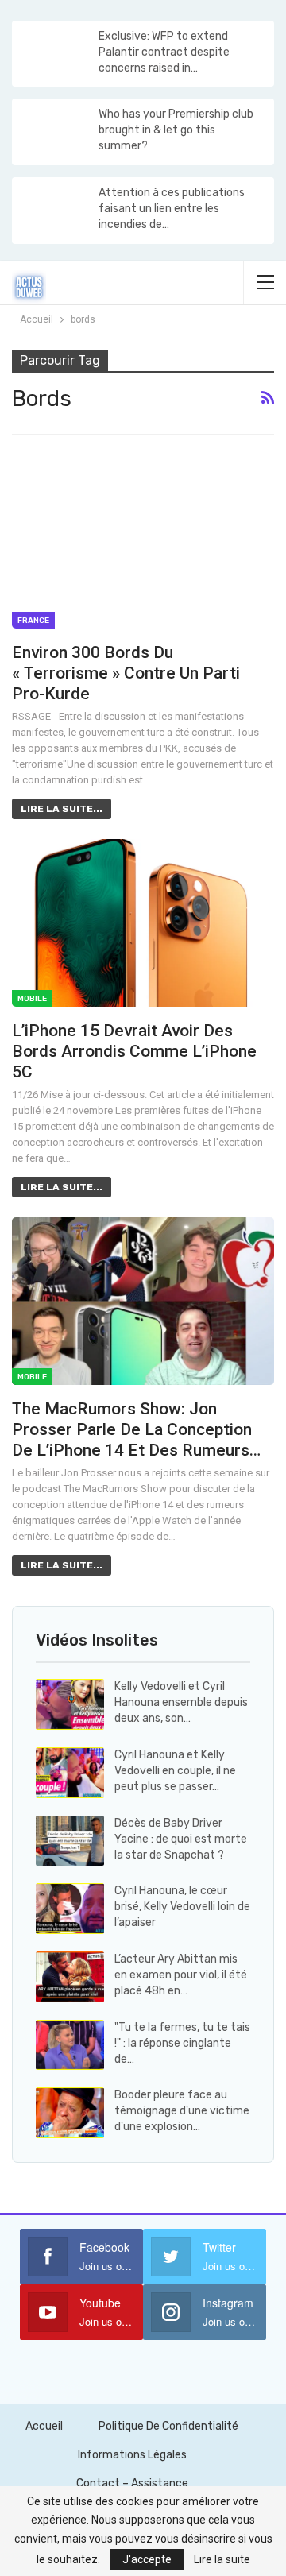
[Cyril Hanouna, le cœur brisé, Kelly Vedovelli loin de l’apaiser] (70, 1909)
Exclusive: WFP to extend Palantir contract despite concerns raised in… (164, 52)
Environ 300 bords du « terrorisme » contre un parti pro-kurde (126, 673)
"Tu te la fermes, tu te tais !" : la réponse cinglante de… (182, 2043)
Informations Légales (132, 2455)
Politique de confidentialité (168, 2426)
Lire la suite (222, 2559)
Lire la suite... (62, 809)
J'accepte (147, 2559)
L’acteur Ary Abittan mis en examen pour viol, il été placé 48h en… (181, 1975)
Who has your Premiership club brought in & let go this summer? (176, 130)
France (33, 621)
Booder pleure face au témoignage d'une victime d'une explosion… (182, 2111)
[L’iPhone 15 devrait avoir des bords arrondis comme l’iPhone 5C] (143, 923)
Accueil (44, 2426)
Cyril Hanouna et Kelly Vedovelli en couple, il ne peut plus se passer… (175, 1771)
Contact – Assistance (132, 2483)
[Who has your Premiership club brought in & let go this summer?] (54, 132)
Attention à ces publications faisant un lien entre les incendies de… (172, 209)
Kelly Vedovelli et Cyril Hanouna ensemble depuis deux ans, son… (181, 1702)
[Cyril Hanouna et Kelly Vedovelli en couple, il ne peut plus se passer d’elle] (70, 1773)
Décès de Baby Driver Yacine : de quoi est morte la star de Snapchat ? (181, 1839)
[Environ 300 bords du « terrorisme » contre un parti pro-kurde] (143, 545)
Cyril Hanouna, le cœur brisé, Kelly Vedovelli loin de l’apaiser (182, 1907)
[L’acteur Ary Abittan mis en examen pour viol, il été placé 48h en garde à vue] (70, 1977)
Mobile (32, 999)
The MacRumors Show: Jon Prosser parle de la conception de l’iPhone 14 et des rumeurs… (136, 1429)
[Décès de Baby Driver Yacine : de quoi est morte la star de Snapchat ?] (70, 1841)
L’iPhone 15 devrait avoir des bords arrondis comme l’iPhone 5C (134, 1051)
